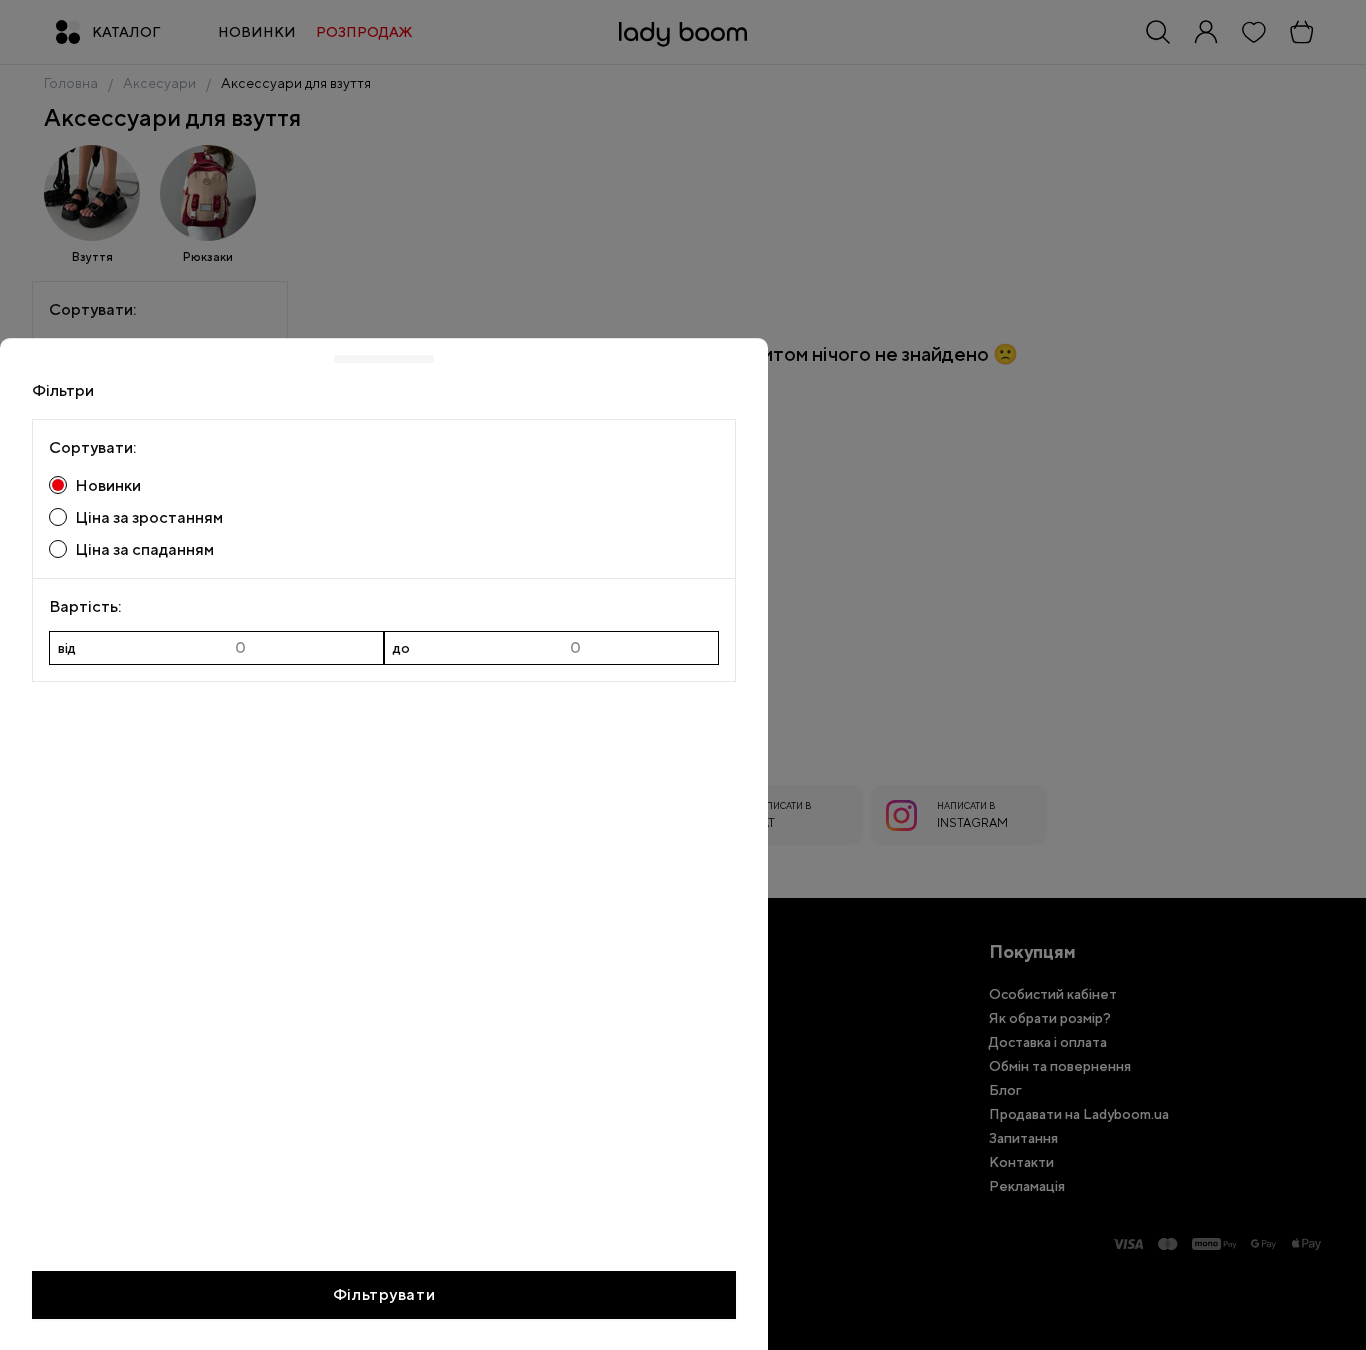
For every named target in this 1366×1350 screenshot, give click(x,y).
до (401, 648)
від (67, 648)
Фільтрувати (384, 1293)
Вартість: (85, 606)
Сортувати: (92, 447)
